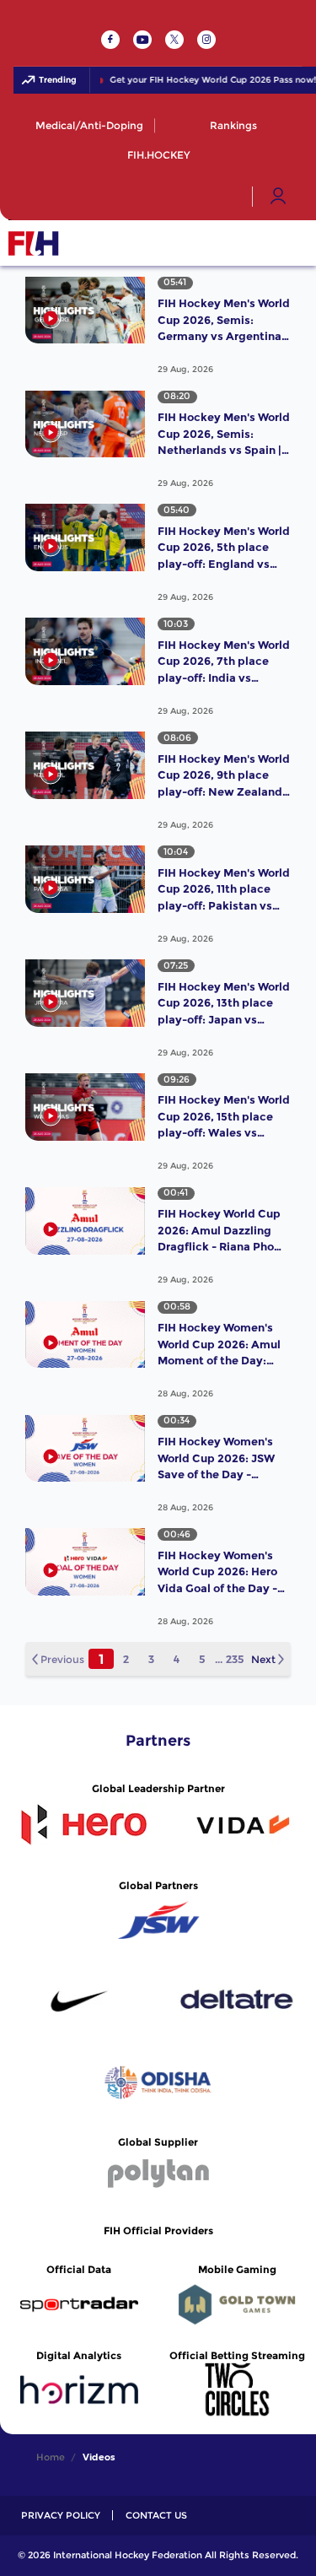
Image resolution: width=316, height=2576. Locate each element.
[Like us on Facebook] (110, 40)
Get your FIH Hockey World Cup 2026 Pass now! (203, 80)
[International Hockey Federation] (88, 243)
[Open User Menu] (278, 197)
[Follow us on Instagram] (206, 40)
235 (235, 1659)
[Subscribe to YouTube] (142, 40)
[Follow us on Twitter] (174, 40)
